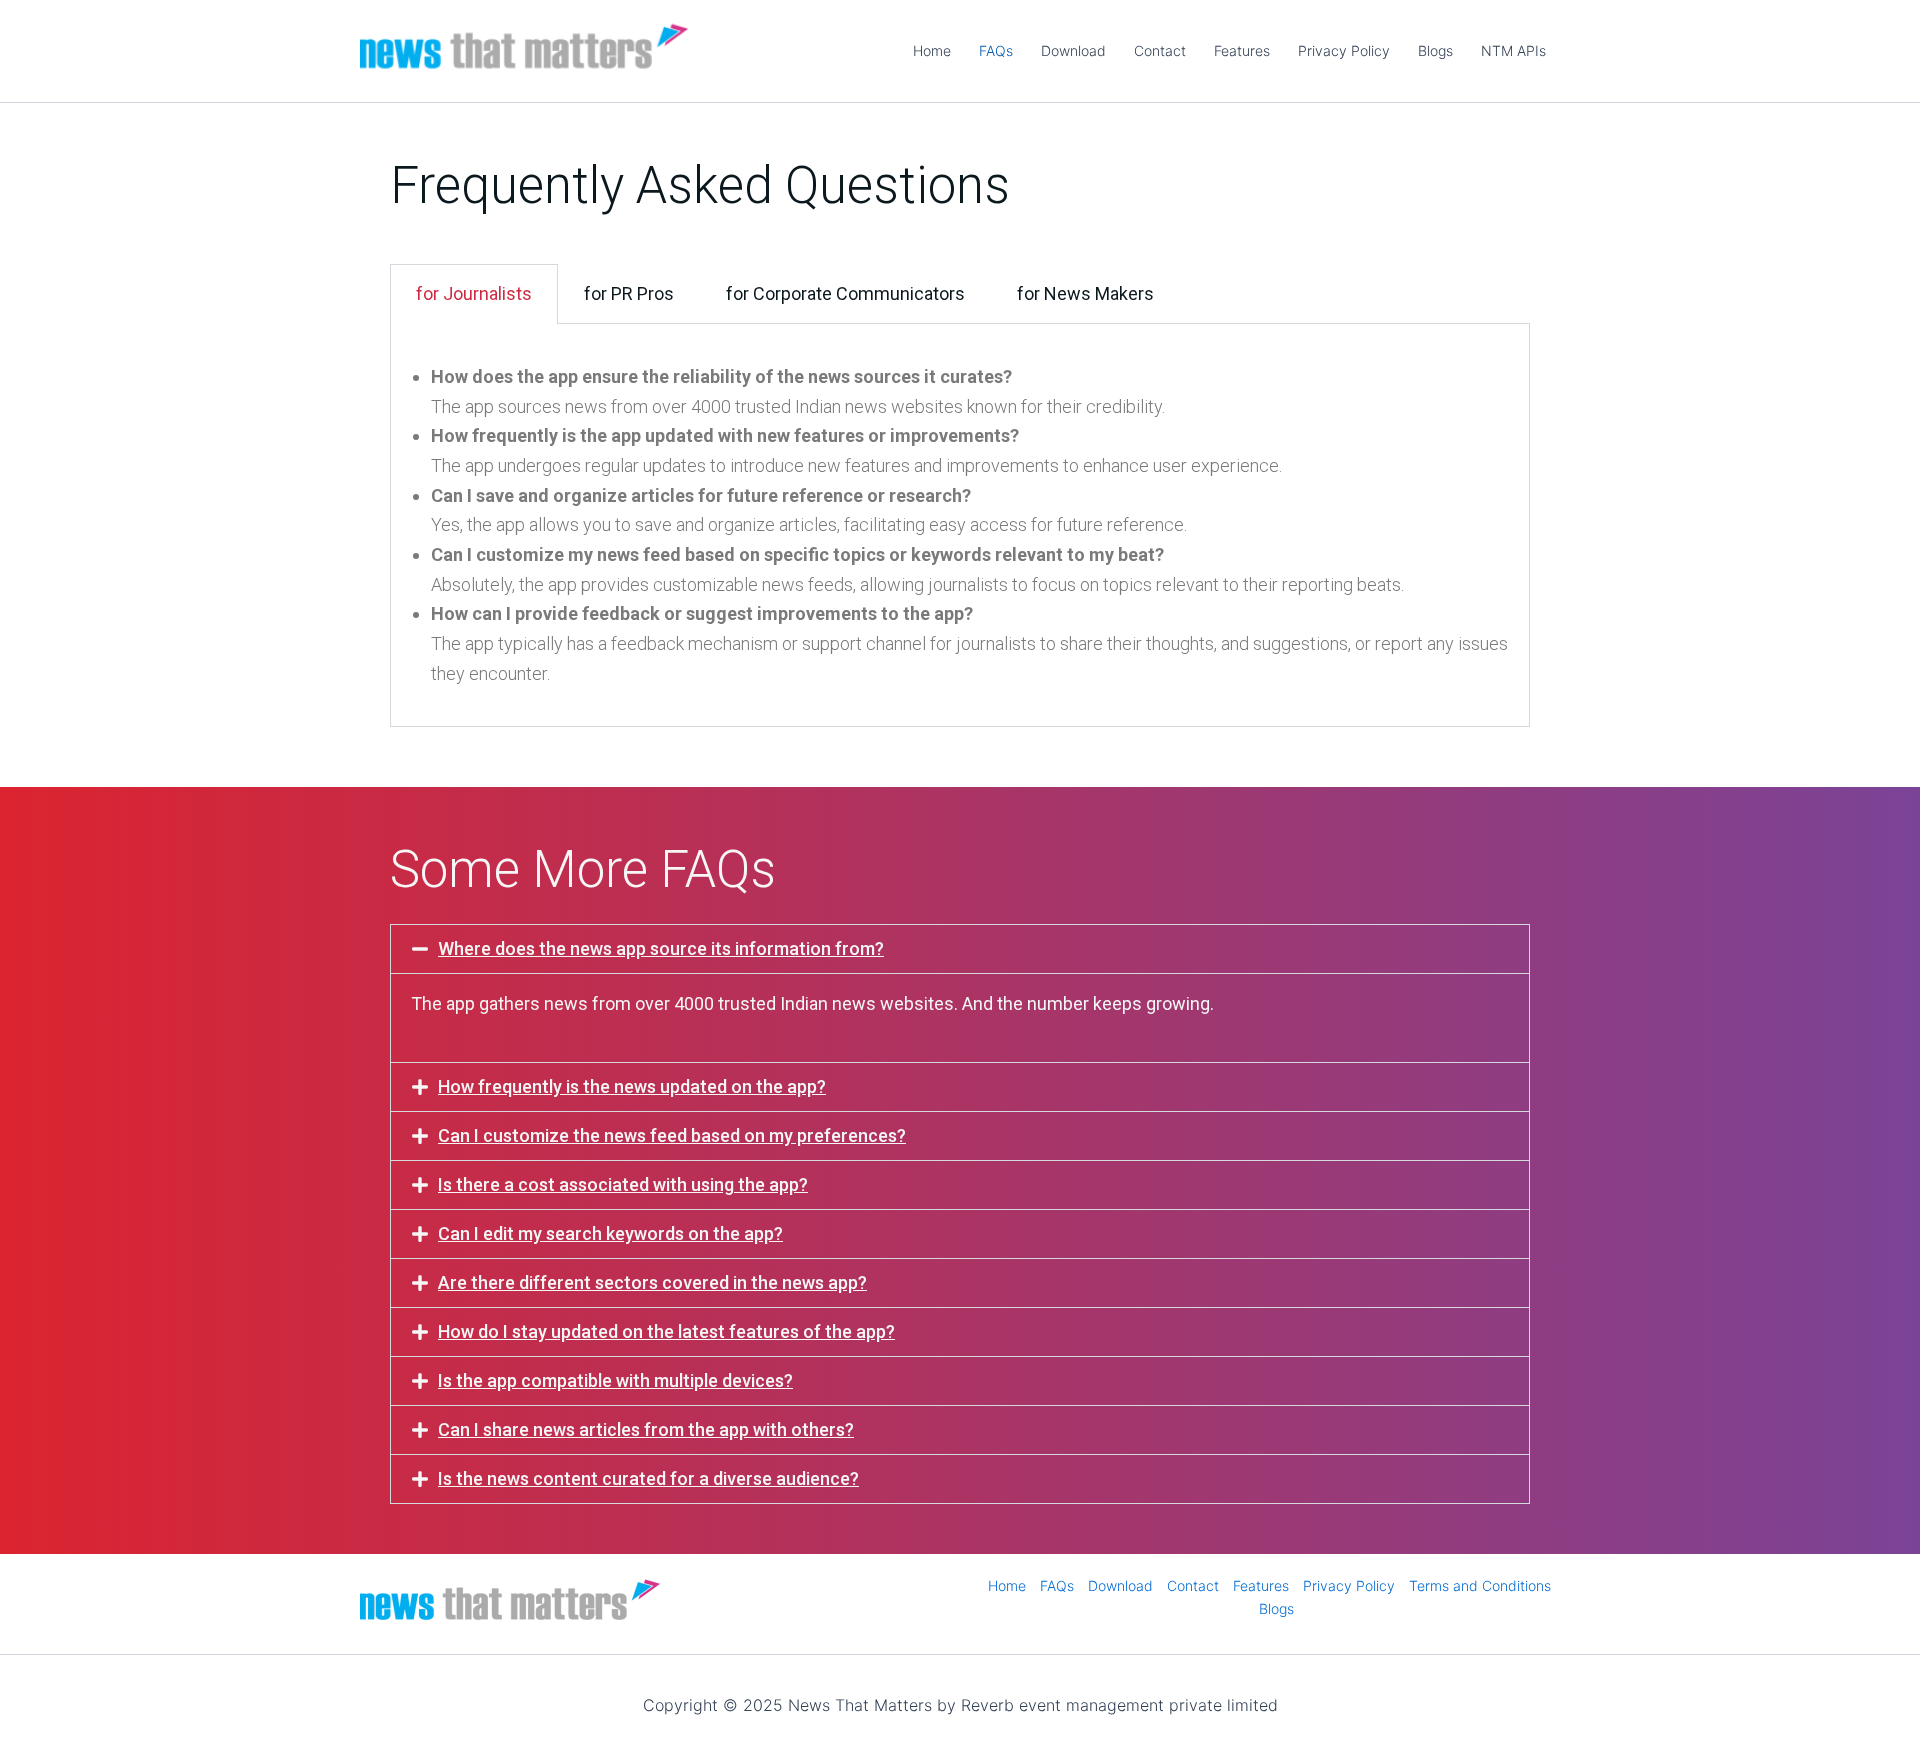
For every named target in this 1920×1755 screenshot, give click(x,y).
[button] (960, 949)
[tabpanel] (960, 526)
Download (1073, 50)
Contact (1160, 50)
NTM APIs (1513, 50)
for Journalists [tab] (474, 293)
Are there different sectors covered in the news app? (652, 1282)
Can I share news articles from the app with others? (646, 1429)
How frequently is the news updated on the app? (632, 1086)
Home (932, 50)
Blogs (1435, 50)
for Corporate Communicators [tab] (845, 293)
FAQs (996, 50)
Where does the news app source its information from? (661, 948)
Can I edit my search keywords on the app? (610, 1233)
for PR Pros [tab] (629, 293)
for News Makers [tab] (1085, 293)
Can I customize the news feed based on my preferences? (672, 1135)
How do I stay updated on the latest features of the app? (666, 1331)
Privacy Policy (1344, 50)
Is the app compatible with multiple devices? (615, 1380)
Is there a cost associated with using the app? (623, 1184)
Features (1242, 50)
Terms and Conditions (1480, 1585)
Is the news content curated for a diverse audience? (648, 1478)
